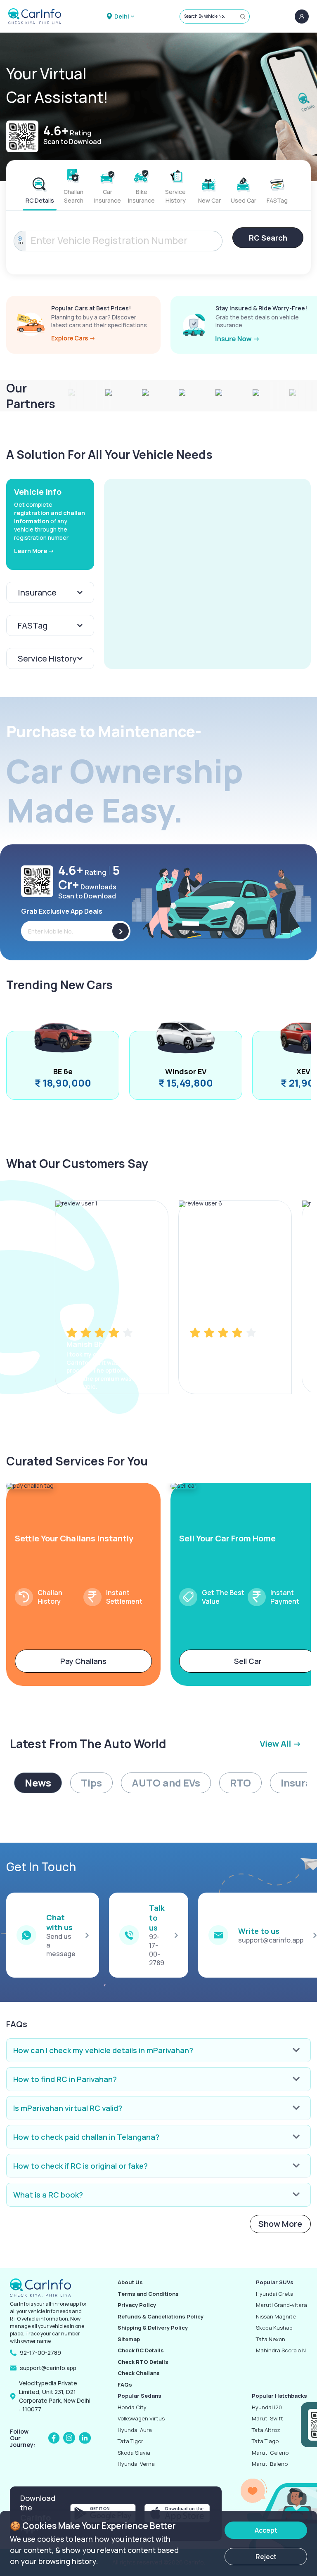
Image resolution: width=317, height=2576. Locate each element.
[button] (207, 574)
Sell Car (248, 1661)
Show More (280, 2224)
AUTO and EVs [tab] (166, 1783)
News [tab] (38, 1783)
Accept (266, 2530)
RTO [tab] (240, 1783)
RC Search (268, 238)
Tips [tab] (91, 1783)
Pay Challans (83, 1661)
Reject (266, 2557)
